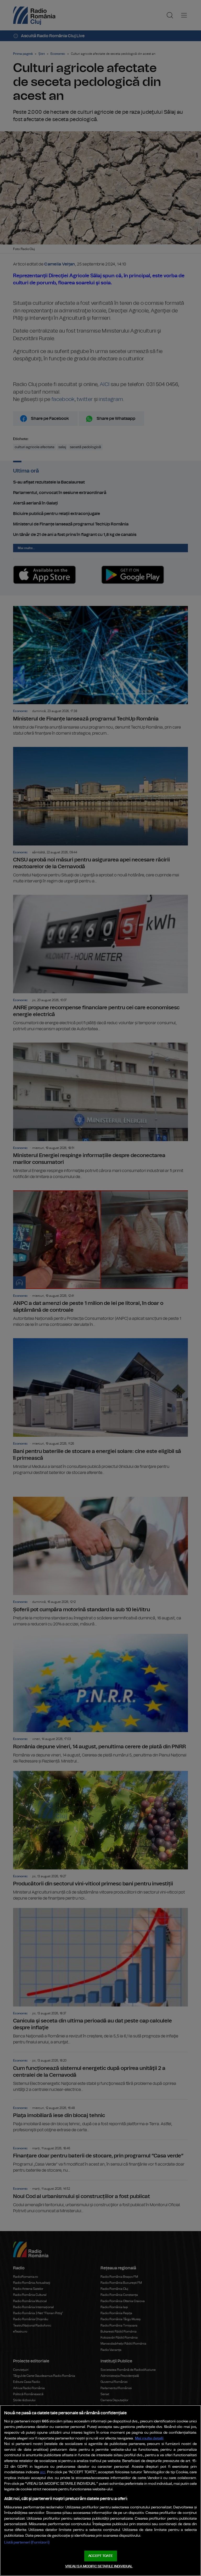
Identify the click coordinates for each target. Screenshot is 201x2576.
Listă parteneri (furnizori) (27, 2542)
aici (43, 2472)
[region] (100, 2491)
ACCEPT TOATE (100, 2556)
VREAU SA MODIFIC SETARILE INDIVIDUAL (99, 2566)
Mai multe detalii (149, 2438)
